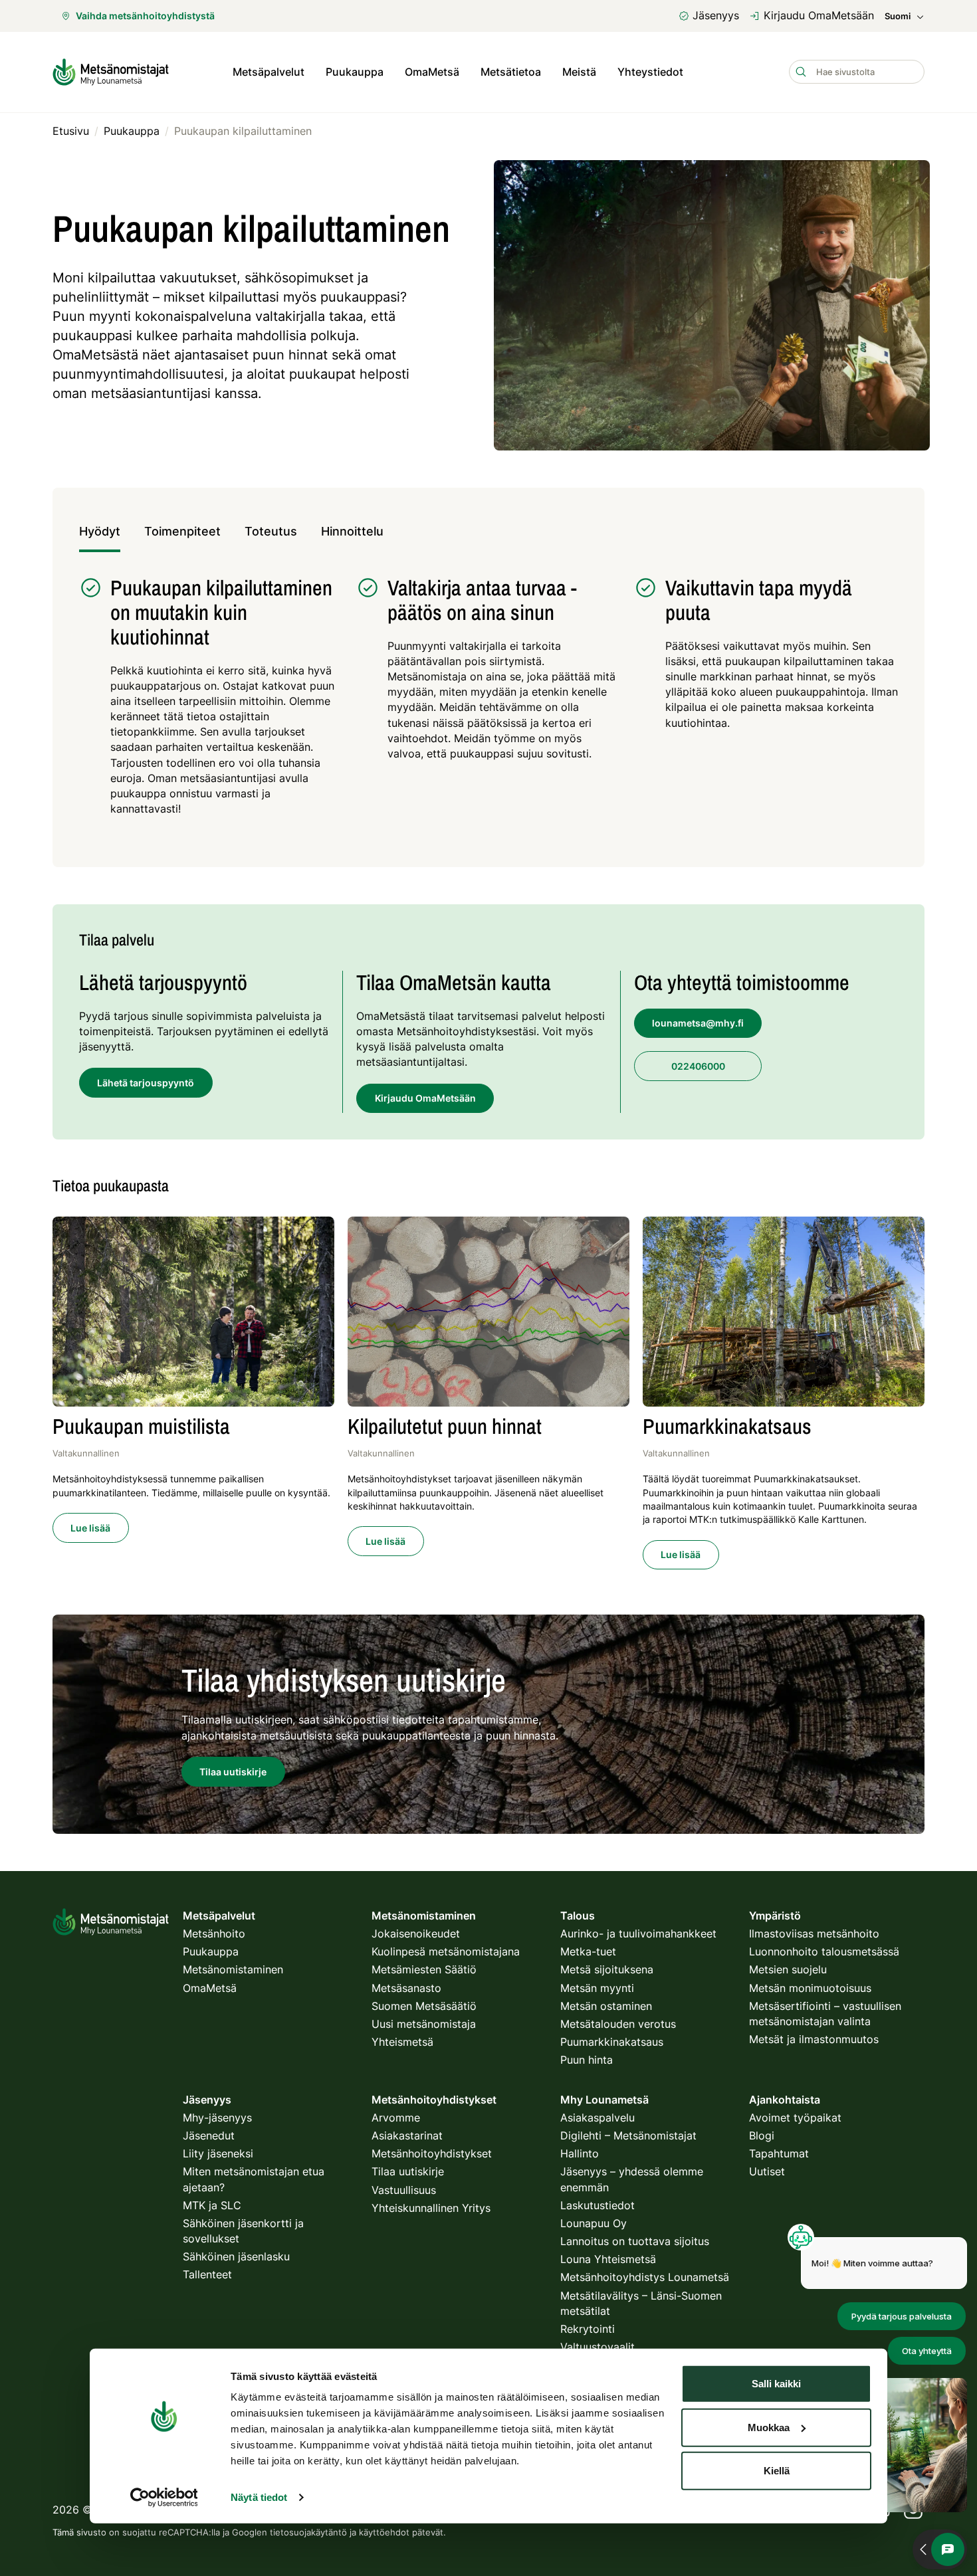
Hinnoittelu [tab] (352, 531)
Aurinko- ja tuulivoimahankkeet (638, 1933)
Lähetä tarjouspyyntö (146, 1083)
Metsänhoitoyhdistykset (432, 2153)
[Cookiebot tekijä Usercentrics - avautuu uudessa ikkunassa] (164, 2498)
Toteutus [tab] (271, 531)
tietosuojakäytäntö (308, 2532)
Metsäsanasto (406, 1988)
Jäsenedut (209, 2135)
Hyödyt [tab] (100, 531)
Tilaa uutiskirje (408, 2171)
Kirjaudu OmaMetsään (819, 15)
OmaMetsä (432, 72)
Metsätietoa (511, 72)
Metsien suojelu (788, 1969)
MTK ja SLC (212, 2205)
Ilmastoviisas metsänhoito (814, 1933)
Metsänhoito (214, 1933)
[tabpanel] (489, 703)
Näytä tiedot (259, 2497)
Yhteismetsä (402, 2042)
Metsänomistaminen (233, 1969)
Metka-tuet (588, 1951)
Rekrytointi (588, 2329)
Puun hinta (587, 2060)
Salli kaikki (776, 2384)
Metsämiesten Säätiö (424, 1969)
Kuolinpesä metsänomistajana (446, 1951)
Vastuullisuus (404, 2190)
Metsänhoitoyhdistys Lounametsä (645, 2277)
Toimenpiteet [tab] (182, 531)
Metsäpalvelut (269, 72)
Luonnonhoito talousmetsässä (824, 1951)
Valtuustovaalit (597, 2347)
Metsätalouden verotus (618, 2024)
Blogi (762, 2135)
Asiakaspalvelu (597, 2118)
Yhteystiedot (650, 72)
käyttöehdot (384, 2532)
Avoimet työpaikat (795, 2118)
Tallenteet (207, 2274)
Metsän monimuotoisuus (810, 1988)
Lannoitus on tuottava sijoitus (635, 2241)
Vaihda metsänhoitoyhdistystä (145, 16)
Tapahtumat (779, 2153)
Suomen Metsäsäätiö (424, 2006)
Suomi (898, 16)
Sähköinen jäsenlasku (236, 2256)
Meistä (579, 72)
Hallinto (580, 2153)
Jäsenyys (716, 15)
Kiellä (777, 2471)
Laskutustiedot (597, 2205)
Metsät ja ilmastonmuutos (814, 2039)
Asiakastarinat (407, 2135)
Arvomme (396, 2118)
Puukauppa (355, 72)
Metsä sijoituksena (607, 1969)
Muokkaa (769, 2427)
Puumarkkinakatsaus (612, 2042)
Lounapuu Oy (594, 2223)
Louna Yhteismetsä (608, 2259)
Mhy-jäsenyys (217, 2118)
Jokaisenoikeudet (416, 1933)
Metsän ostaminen (606, 2006)
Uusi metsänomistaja (424, 2024)
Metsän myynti (597, 1988)
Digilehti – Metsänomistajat (628, 2135)
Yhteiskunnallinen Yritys (431, 2208)
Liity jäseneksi (218, 2153)
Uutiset (767, 2171)
